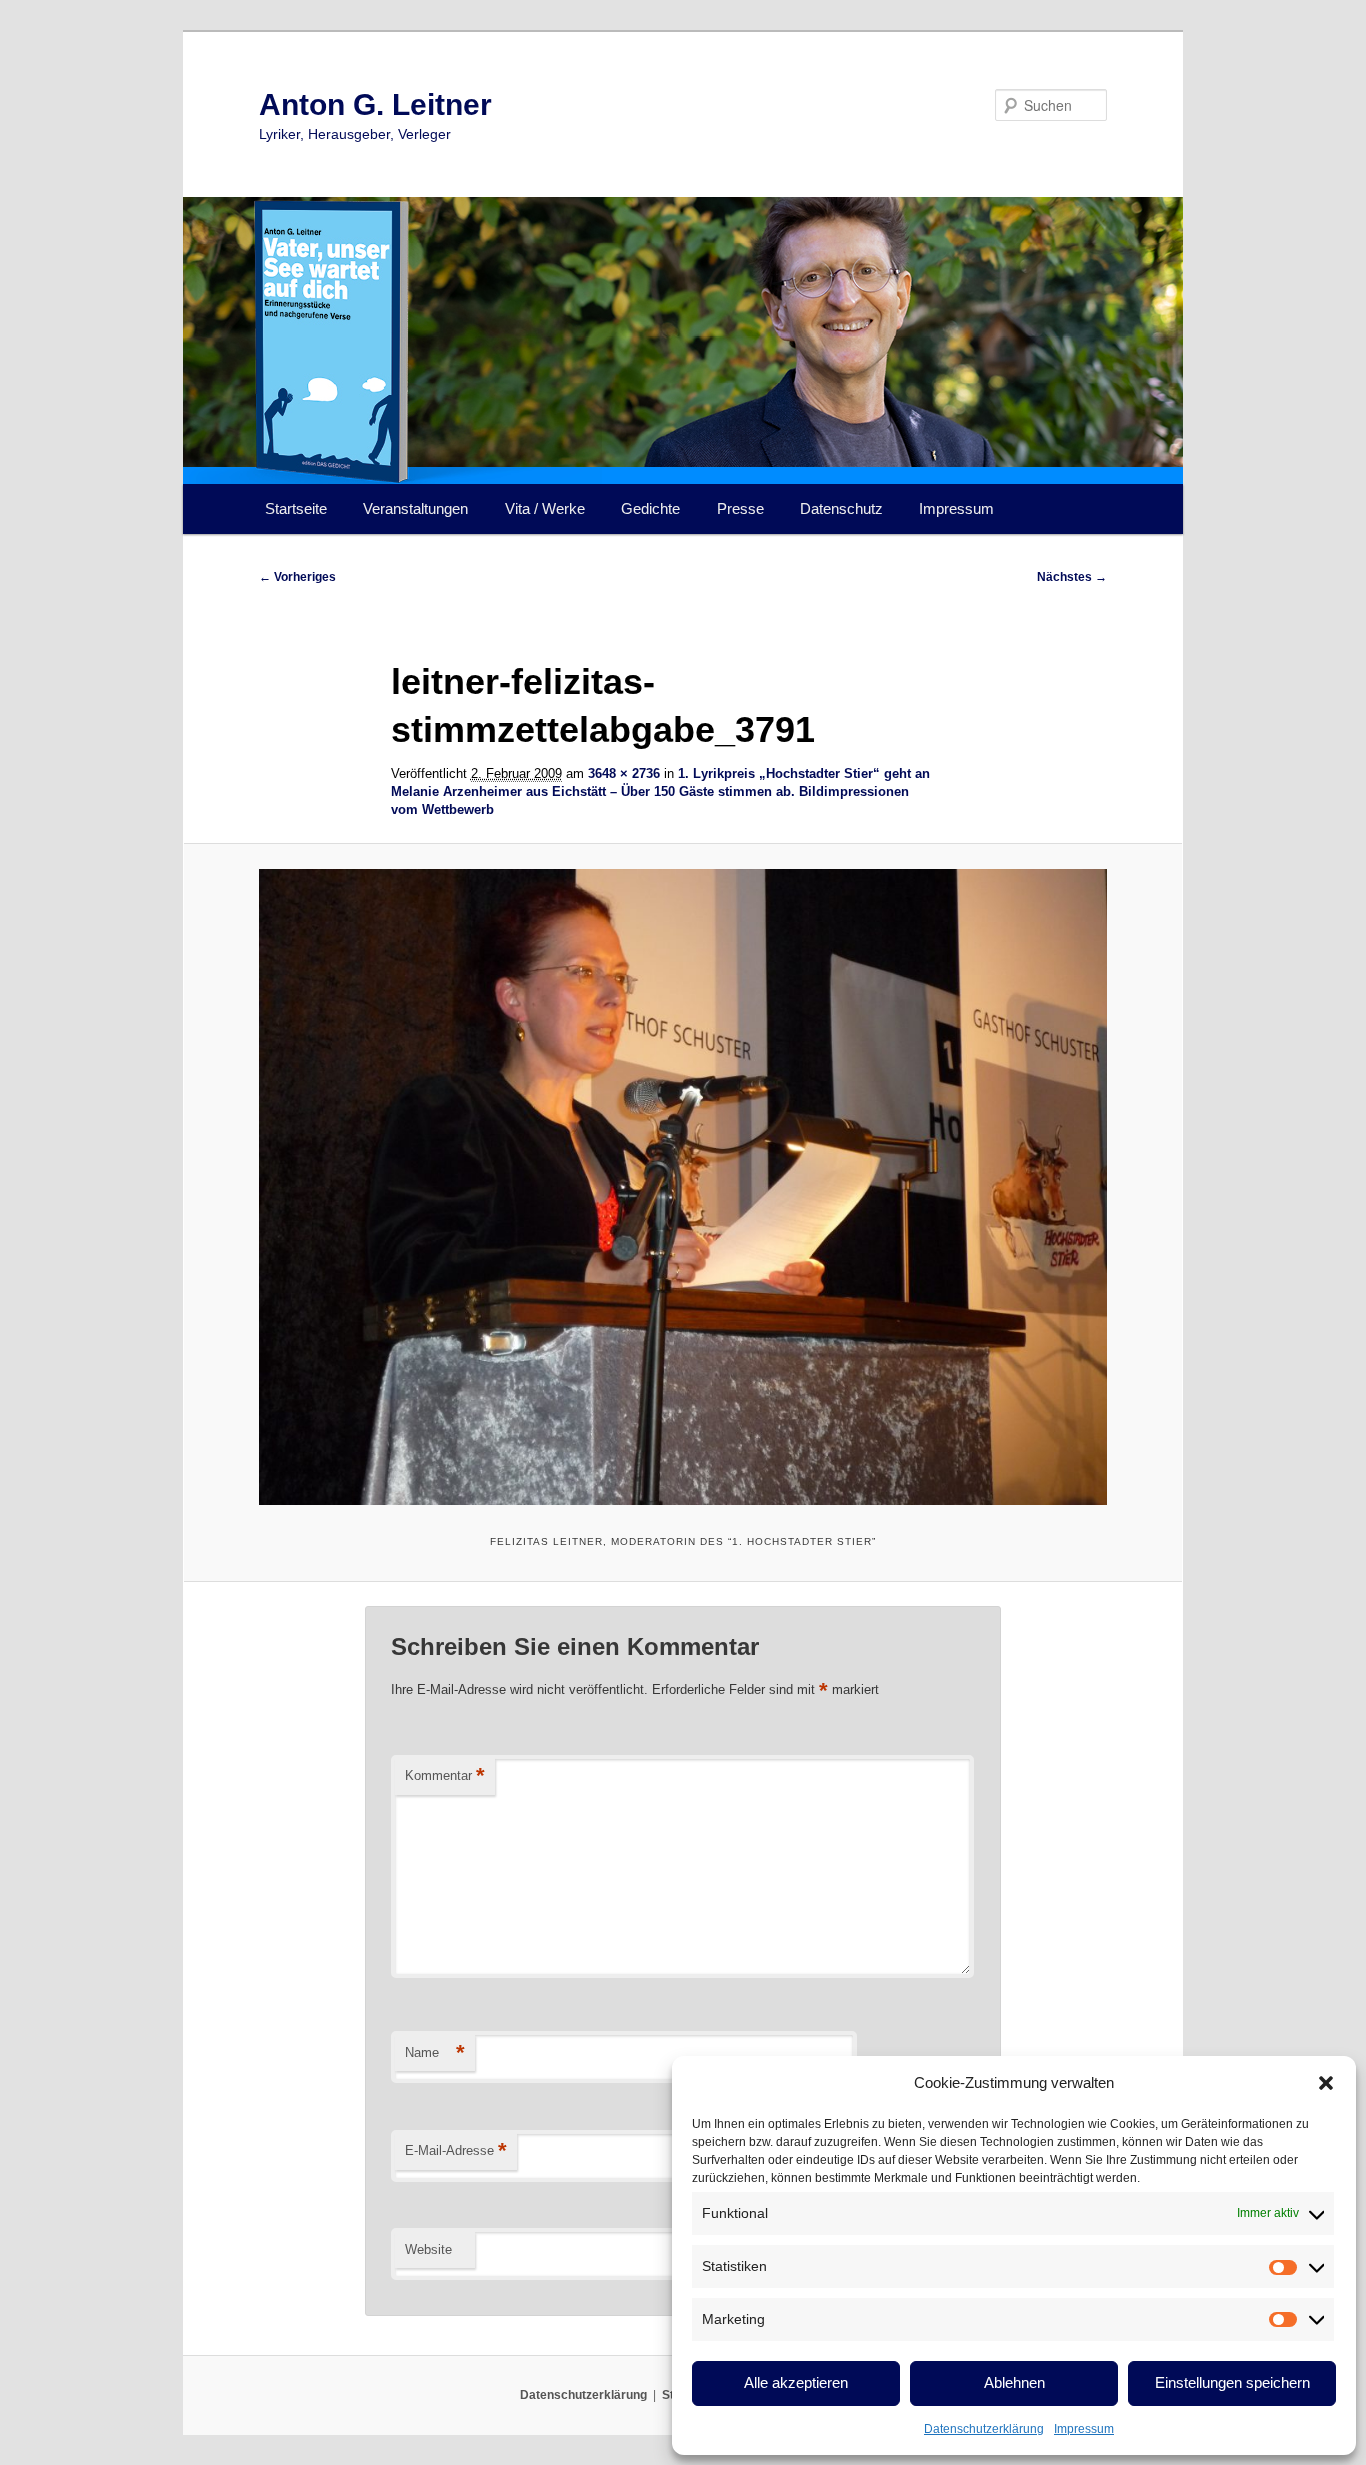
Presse (740, 508)
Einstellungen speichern (1232, 2382)
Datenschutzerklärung (984, 2429)
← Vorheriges (297, 577)
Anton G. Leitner (375, 104)
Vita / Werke (545, 508)
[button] (1326, 2083)
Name (435, 2052)
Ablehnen (1014, 2382)
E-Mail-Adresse (456, 2150)
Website (428, 2249)
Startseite (296, 508)
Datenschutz (841, 508)
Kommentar (445, 1775)
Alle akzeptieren (796, 2382)
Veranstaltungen (415, 508)
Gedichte (650, 508)
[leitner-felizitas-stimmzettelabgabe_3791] (683, 1187)
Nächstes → (1072, 577)
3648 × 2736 (624, 773)
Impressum (1084, 2429)
